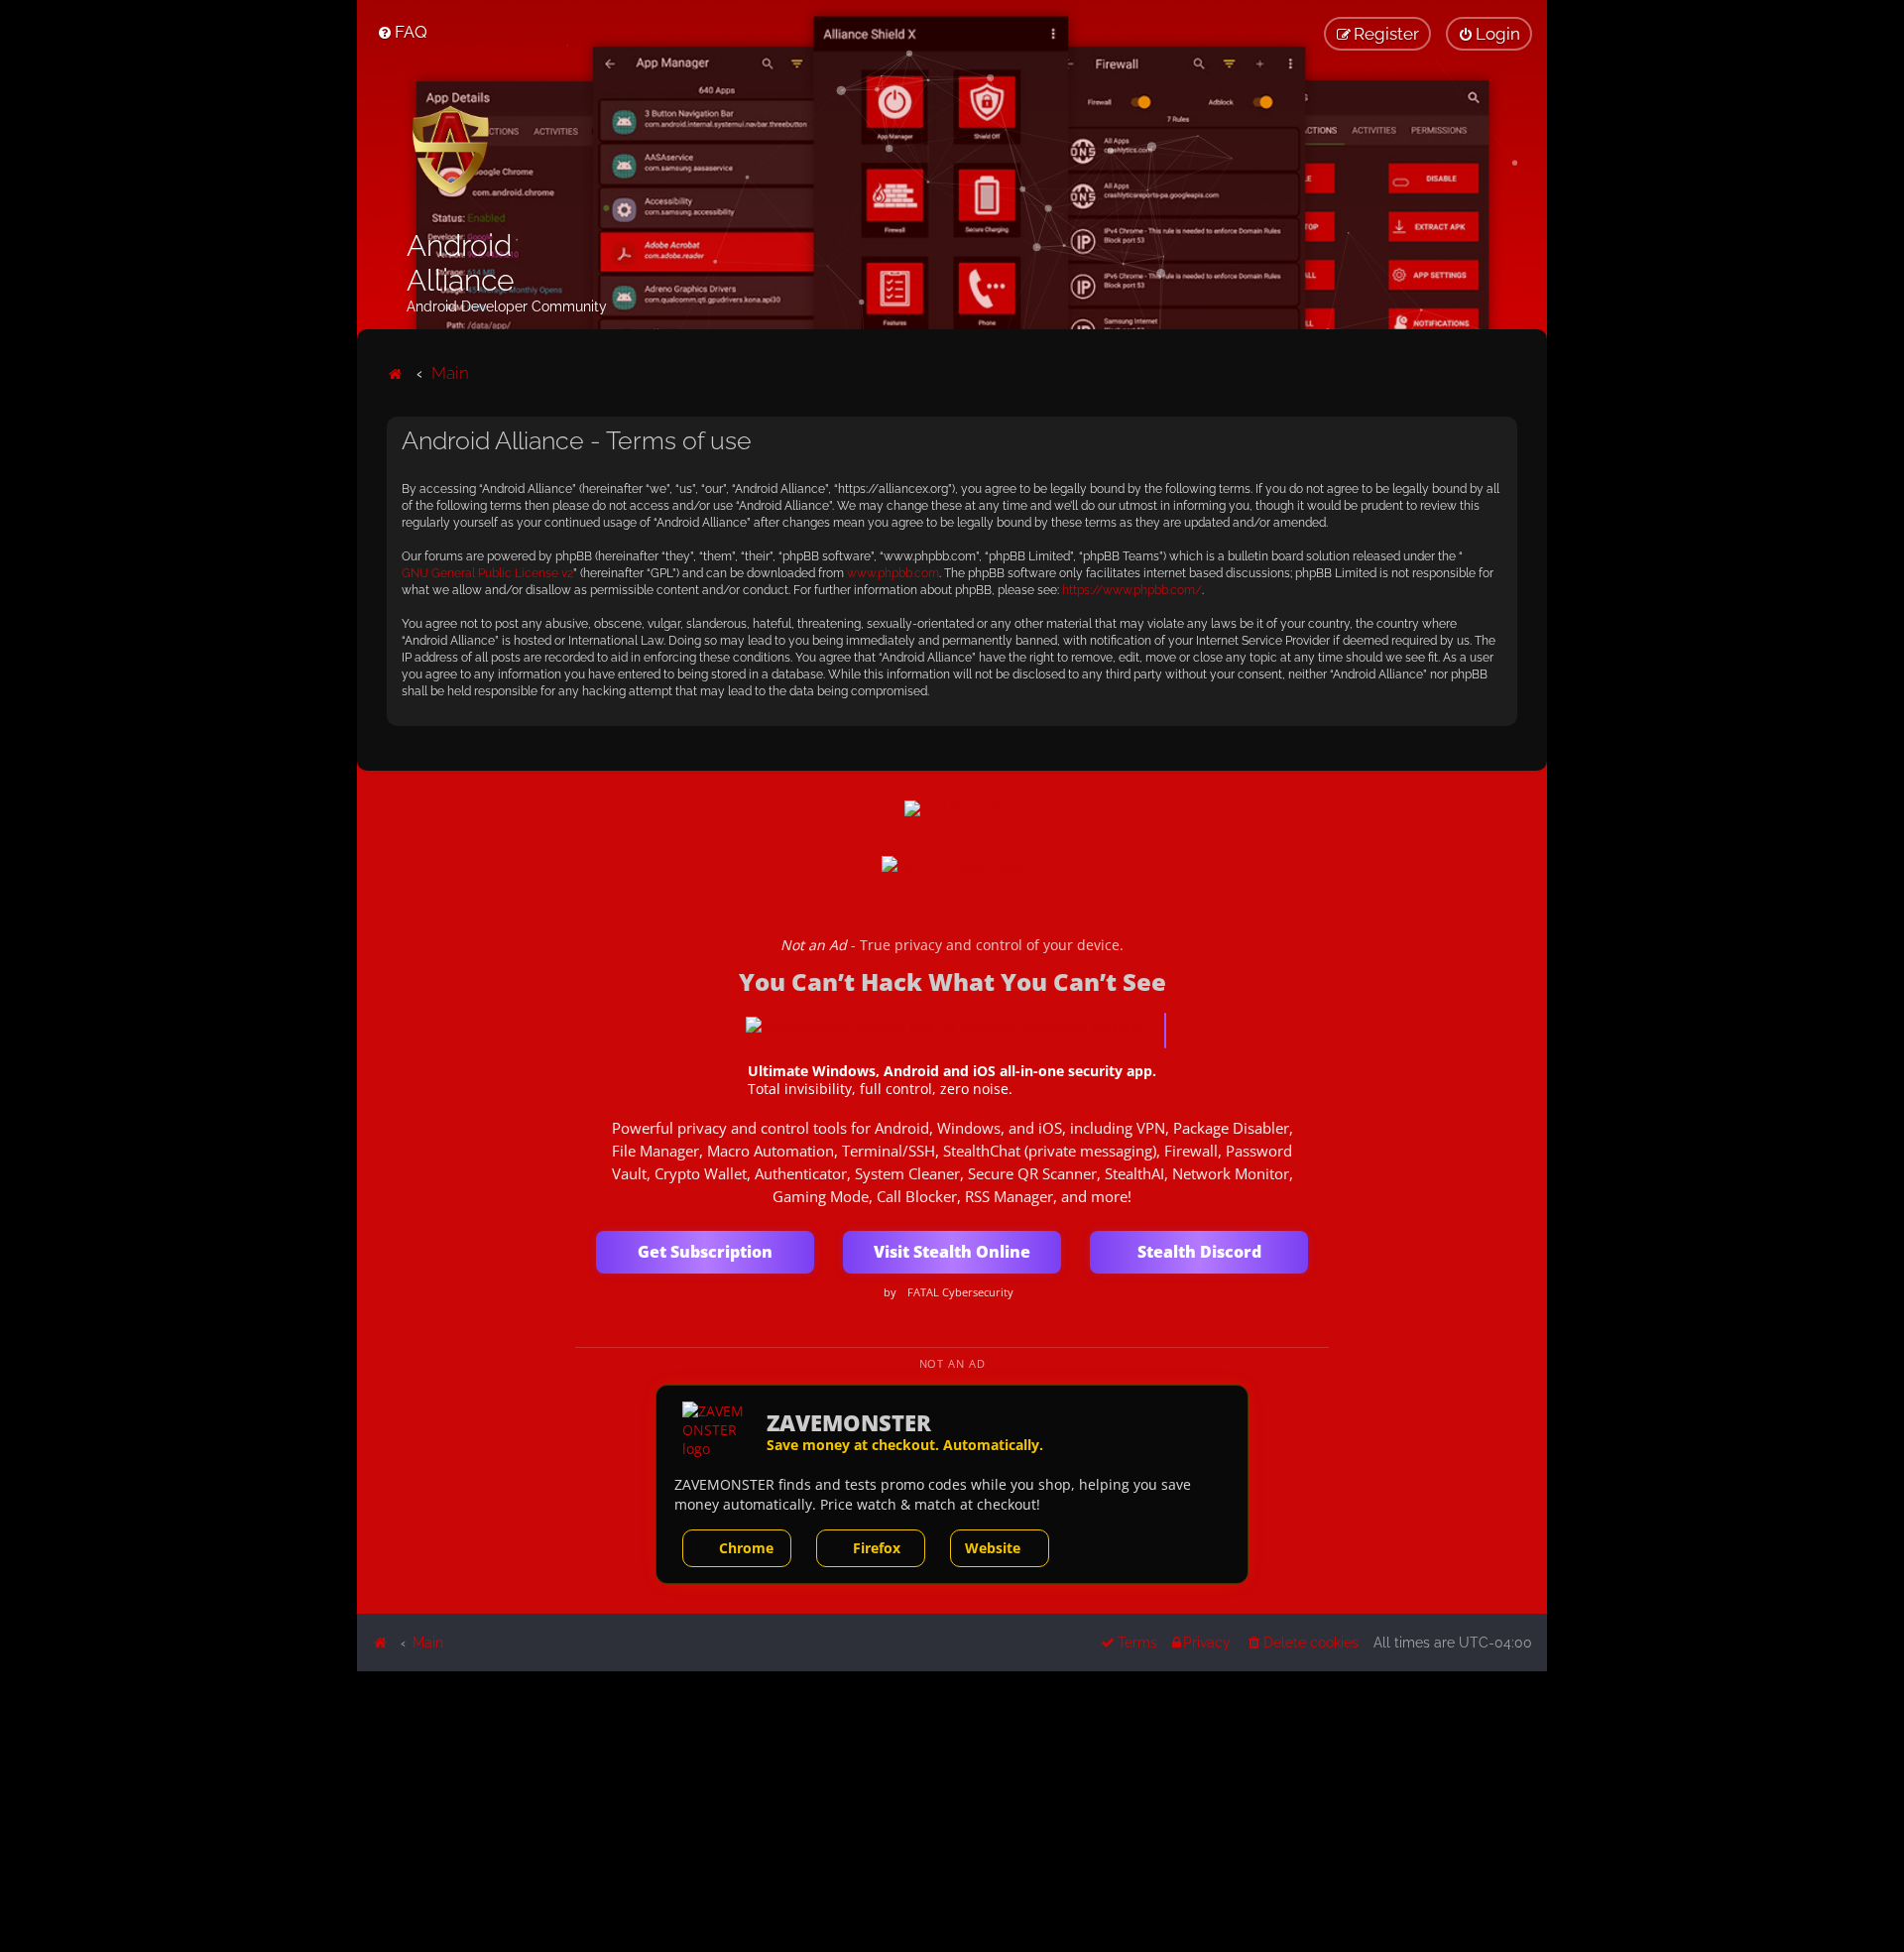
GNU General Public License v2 (487, 573)
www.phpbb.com (893, 573)
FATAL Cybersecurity (960, 1292)
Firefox (877, 1548)
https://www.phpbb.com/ (1132, 590)
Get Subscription (705, 1252)
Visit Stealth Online (952, 1252)
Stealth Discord (1199, 1252)
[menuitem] (402, 32)
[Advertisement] (952, 1810)
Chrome (746, 1548)
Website (993, 1548)
